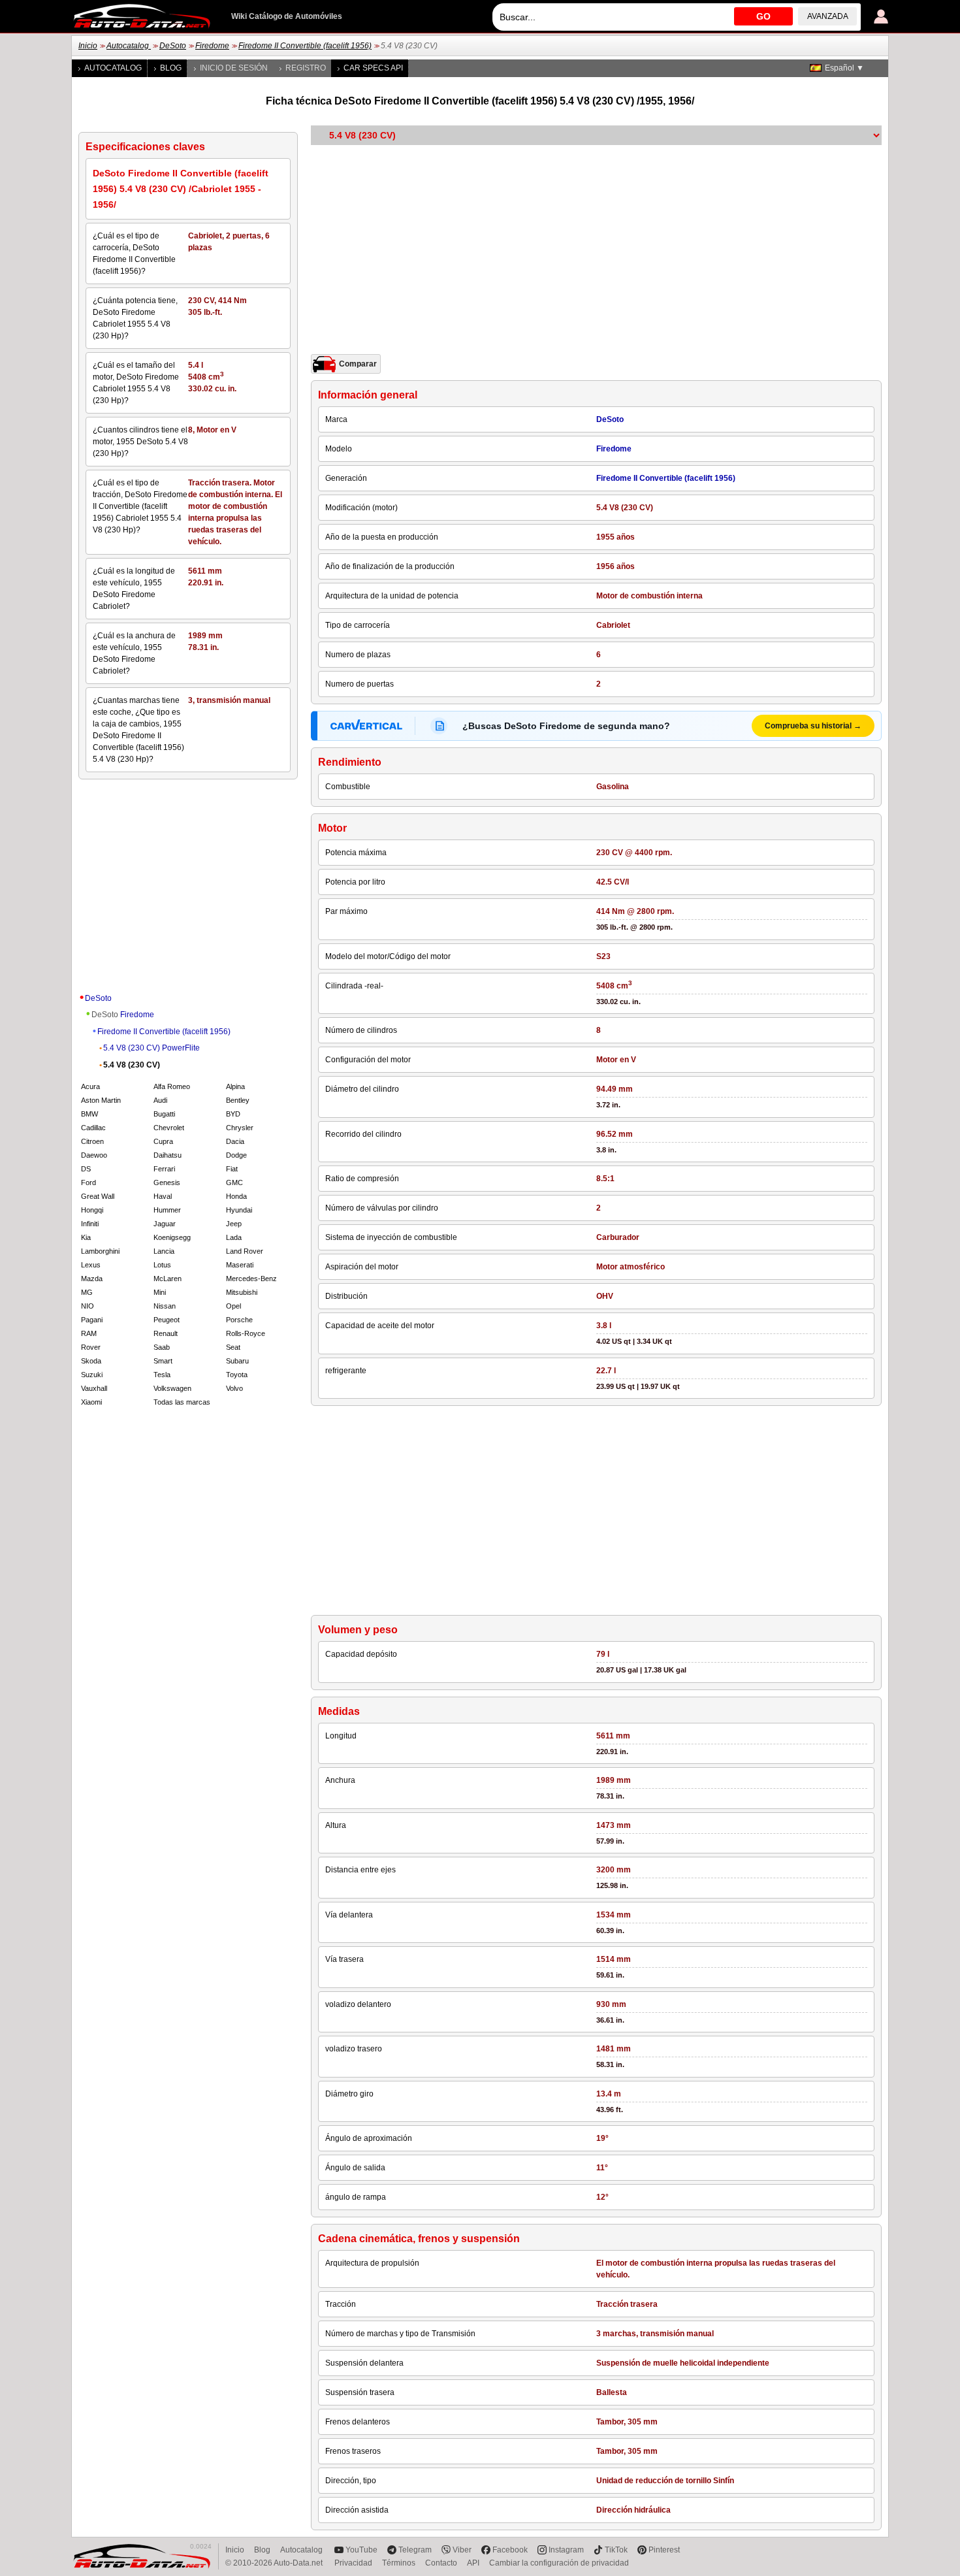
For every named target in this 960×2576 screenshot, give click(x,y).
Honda (236, 1196)
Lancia (164, 1251)
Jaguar (165, 1224)
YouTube (361, 2550)
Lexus (91, 1265)
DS (86, 1169)
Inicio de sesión (234, 68)
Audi (160, 1100)
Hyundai (239, 1210)
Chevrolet (169, 1128)
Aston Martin (101, 1100)
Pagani (92, 1320)
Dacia (235, 1141)
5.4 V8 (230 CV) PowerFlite (152, 1048)
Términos (399, 2563)
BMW (89, 1114)
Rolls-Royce (246, 1333)
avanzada (828, 16)
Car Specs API (373, 68)
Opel (233, 1306)
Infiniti (90, 1224)
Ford (88, 1182)
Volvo (234, 1388)
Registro (306, 68)
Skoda (91, 1361)
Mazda (92, 1279)
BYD (233, 1114)
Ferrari (164, 1169)
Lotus (162, 1265)
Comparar (358, 364)
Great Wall (98, 1196)
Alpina (235, 1086)
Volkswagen (172, 1388)
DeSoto (173, 46)
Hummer (167, 1210)
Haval (163, 1196)
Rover (91, 1347)
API (473, 2563)
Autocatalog (129, 46)
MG (87, 1292)
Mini (160, 1292)
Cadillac (93, 1128)
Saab (162, 1347)
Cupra (163, 1141)
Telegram (415, 2550)
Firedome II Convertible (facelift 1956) (305, 46)
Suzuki (92, 1375)
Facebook (510, 2550)
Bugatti (164, 1114)
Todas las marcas (182, 1402)
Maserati (240, 1265)
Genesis (167, 1182)
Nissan (165, 1306)
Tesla (162, 1375)
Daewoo (94, 1155)
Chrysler (240, 1128)
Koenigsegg (172, 1237)
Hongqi (92, 1210)
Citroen (92, 1141)
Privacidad (353, 2563)
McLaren (168, 1279)
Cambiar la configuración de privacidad (559, 2563)
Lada (234, 1237)
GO (763, 16)
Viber (462, 2550)
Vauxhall (94, 1388)
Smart (163, 1361)
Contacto (441, 2563)
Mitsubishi (242, 1292)
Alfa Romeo (172, 1086)
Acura (90, 1086)
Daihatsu (168, 1155)
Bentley (238, 1100)
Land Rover (245, 1251)
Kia (86, 1237)
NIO (88, 1306)
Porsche (239, 1320)
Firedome (212, 46)
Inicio (88, 46)
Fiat (232, 1169)
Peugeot (167, 1320)
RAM (89, 1333)
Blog (171, 68)
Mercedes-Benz (251, 1279)
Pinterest (664, 2550)
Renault (166, 1333)
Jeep (234, 1224)
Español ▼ (844, 68)
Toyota (237, 1375)
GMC (234, 1182)
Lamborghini (100, 1251)
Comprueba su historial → (813, 726)
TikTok (616, 2550)
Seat (233, 1347)
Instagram (566, 2550)
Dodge (236, 1155)
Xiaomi (91, 1402)
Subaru (237, 1361)
